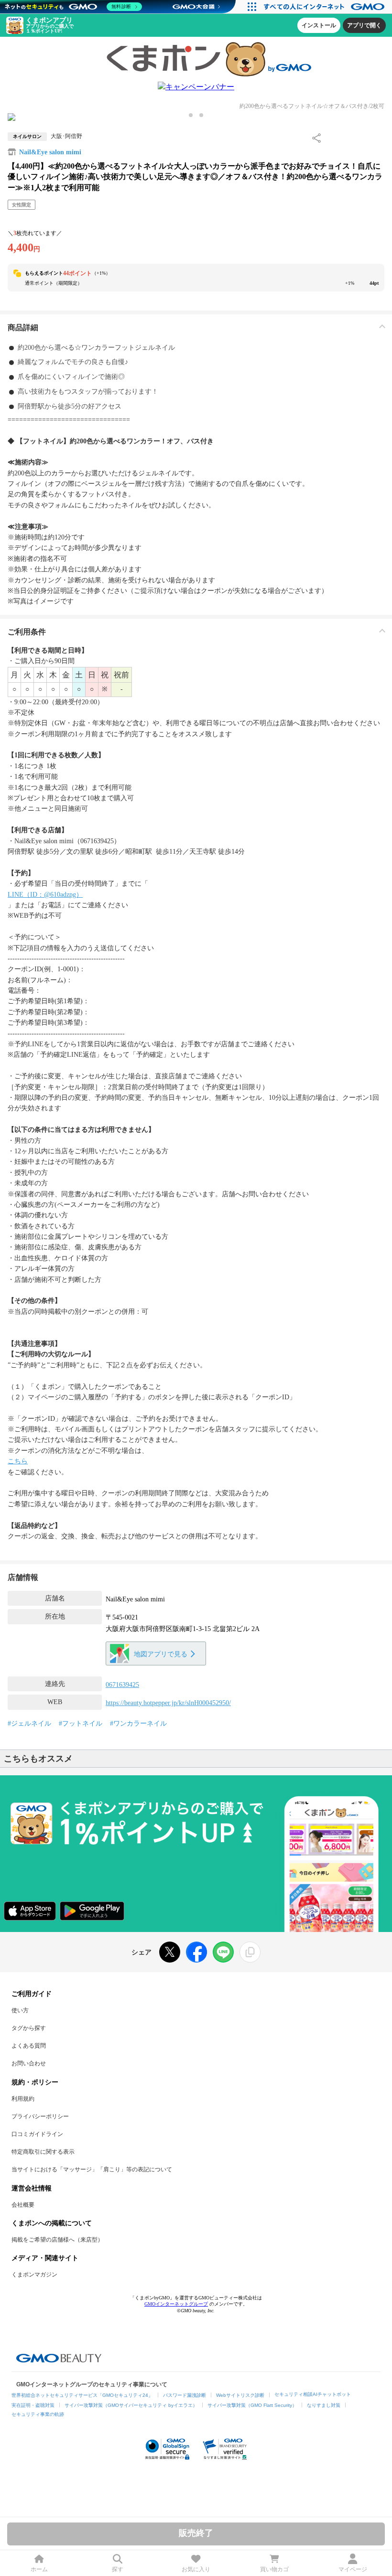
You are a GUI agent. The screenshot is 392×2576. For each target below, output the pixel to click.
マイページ (353, 2569)
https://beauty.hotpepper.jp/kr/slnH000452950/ (168, 1703)
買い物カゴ (274, 2569)
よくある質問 (29, 2046)
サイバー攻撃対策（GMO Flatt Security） (252, 2405)
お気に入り (196, 2569)
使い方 (20, 2010)
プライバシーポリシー (40, 2116)
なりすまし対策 (324, 2405)
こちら (18, 1461)
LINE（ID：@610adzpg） (45, 895)
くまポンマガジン (34, 2275)
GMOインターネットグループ (176, 2304)
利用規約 (23, 2099)
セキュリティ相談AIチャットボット (313, 2394)
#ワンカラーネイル (138, 1723)
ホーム (39, 2569)
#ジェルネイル (29, 1723)
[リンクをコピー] (250, 1952)
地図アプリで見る (161, 1654)
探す (118, 2569)
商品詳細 (23, 327)
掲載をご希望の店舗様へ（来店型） (57, 2240)
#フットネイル (81, 1723)
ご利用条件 (27, 632)
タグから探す (29, 2028)
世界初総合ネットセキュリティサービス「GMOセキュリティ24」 (82, 2395)
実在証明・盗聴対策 (33, 2405)
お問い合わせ (29, 2063)
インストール (319, 25)
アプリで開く (364, 25)
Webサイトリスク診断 (240, 2395)
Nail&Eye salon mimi (50, 152)
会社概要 (23, 2205)
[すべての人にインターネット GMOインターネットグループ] (325, 7)
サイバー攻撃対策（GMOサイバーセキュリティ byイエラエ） (131, 2405)
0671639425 (122, 1685)
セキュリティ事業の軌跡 (38, 2414)
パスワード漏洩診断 (185, 2395)
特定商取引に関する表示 (43, 2152)
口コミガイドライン (37, 2134)
